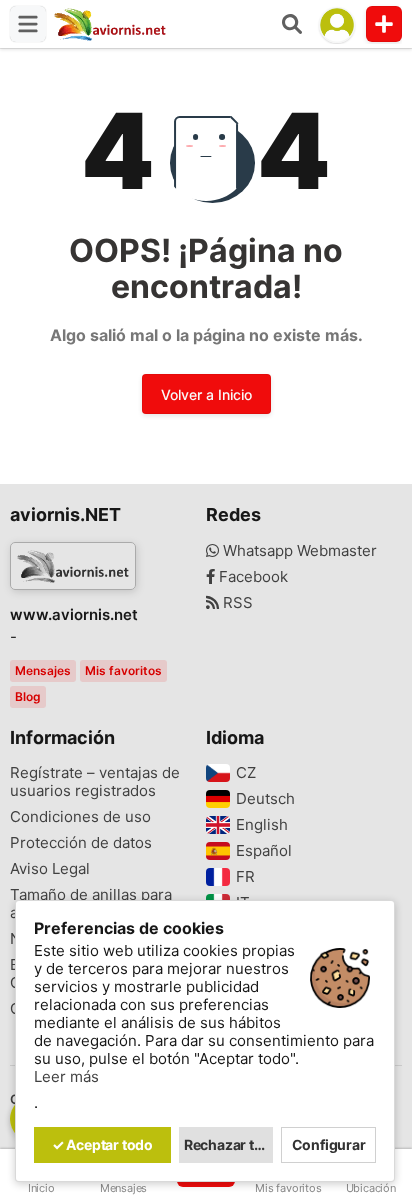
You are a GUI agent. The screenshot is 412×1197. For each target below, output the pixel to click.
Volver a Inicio (206, 394)
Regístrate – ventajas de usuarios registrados (95, 782)
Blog (28, 696)
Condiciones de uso (80, 817)
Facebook (251, 577)
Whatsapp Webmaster (298, 551)
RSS (236, 603)
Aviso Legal (50, 869)
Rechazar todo (229, 1144)
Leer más (66, 1077)
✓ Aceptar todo (102, 1144)
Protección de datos (81, 843)
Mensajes (43, 670)
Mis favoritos (123, 670)
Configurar (329, 1144)
